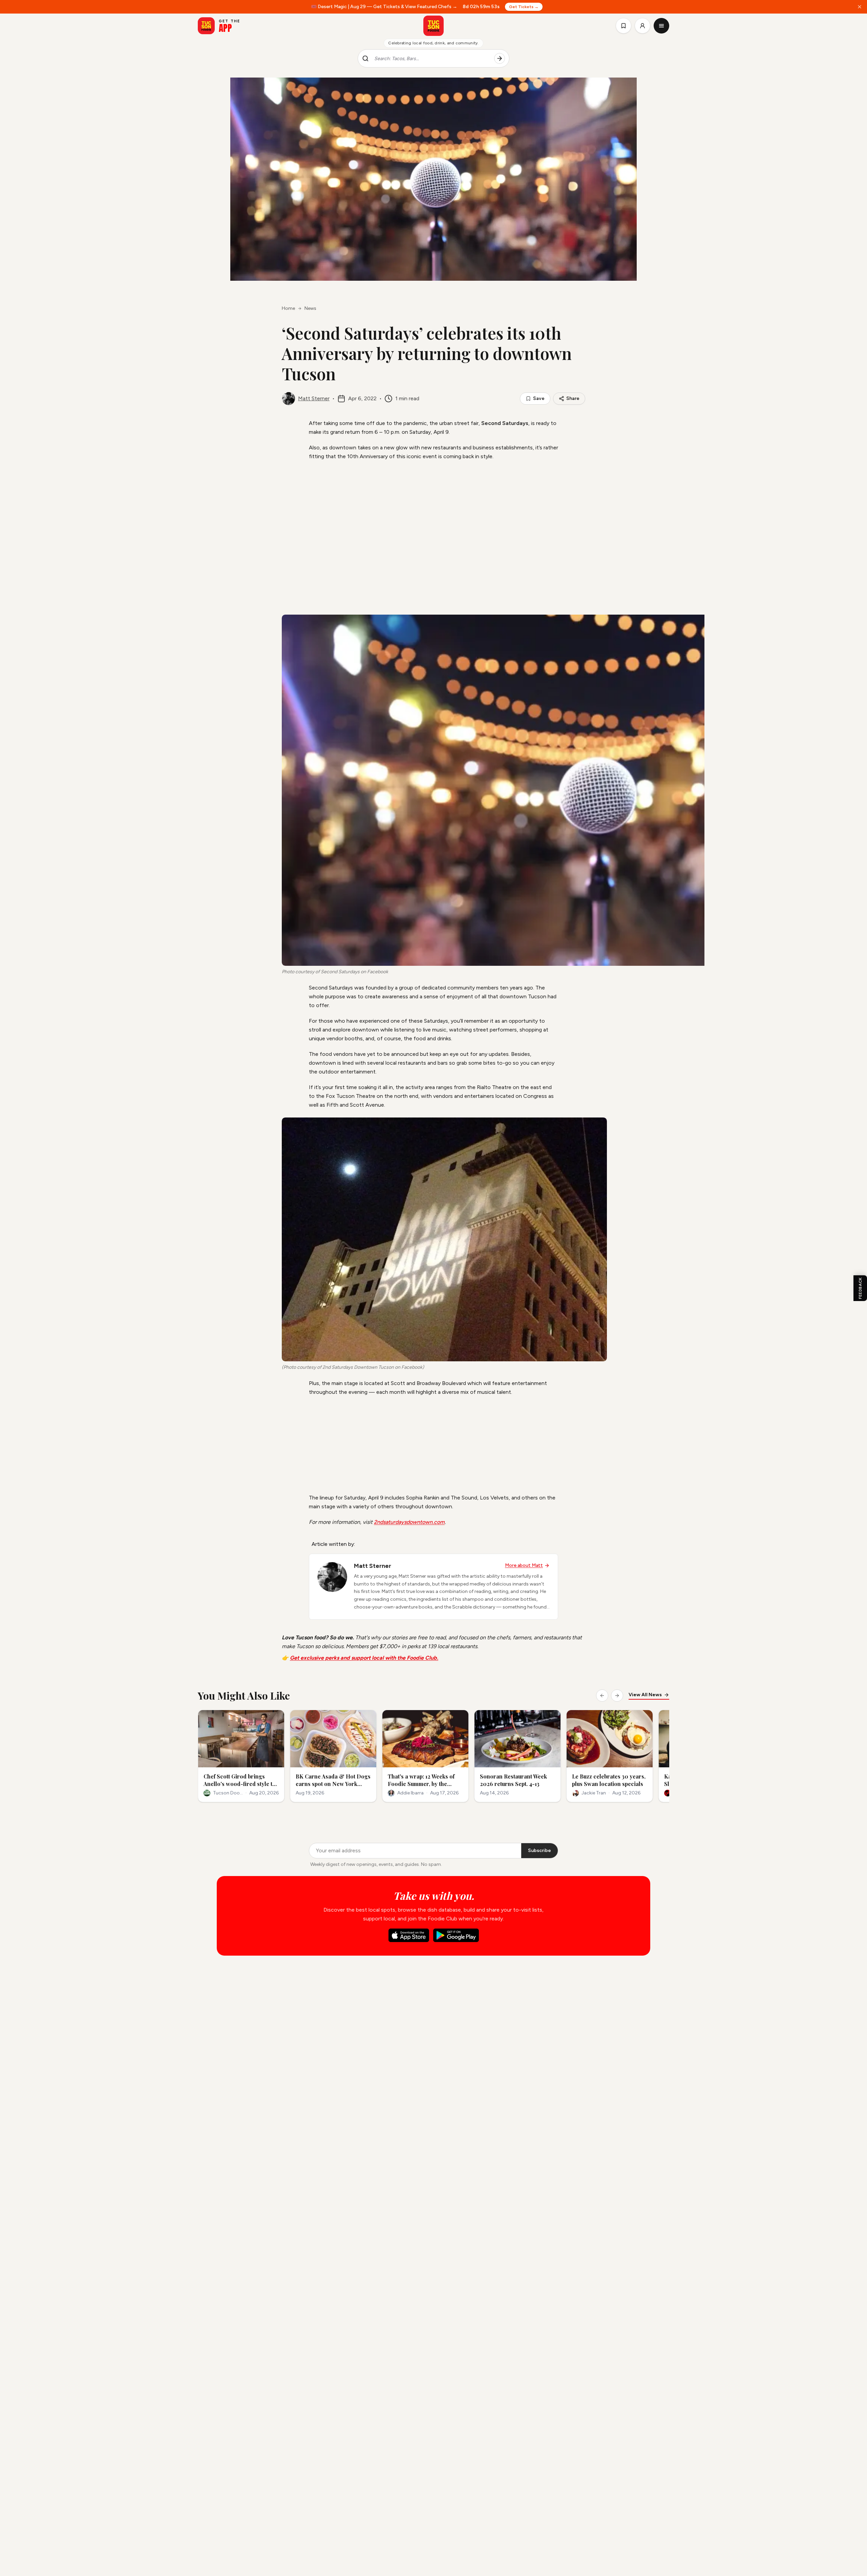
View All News (645, 1695)
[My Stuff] (623, 26)
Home (288, 308)
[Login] (642, 26)
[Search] (500, 59)
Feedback (860, 1288)
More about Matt (524, 1565)
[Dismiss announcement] (860, 7)
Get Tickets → (524, 7)
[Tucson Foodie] (433, 26)
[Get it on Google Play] (456, 1935)
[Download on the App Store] (409, 1935)
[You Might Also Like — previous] (602, 1696)
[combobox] (431, 59)
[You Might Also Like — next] (617, 1696)
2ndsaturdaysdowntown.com (409, 1522)
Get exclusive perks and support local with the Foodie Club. (364, 1658)
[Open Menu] (661, 26)
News (310, 308)
